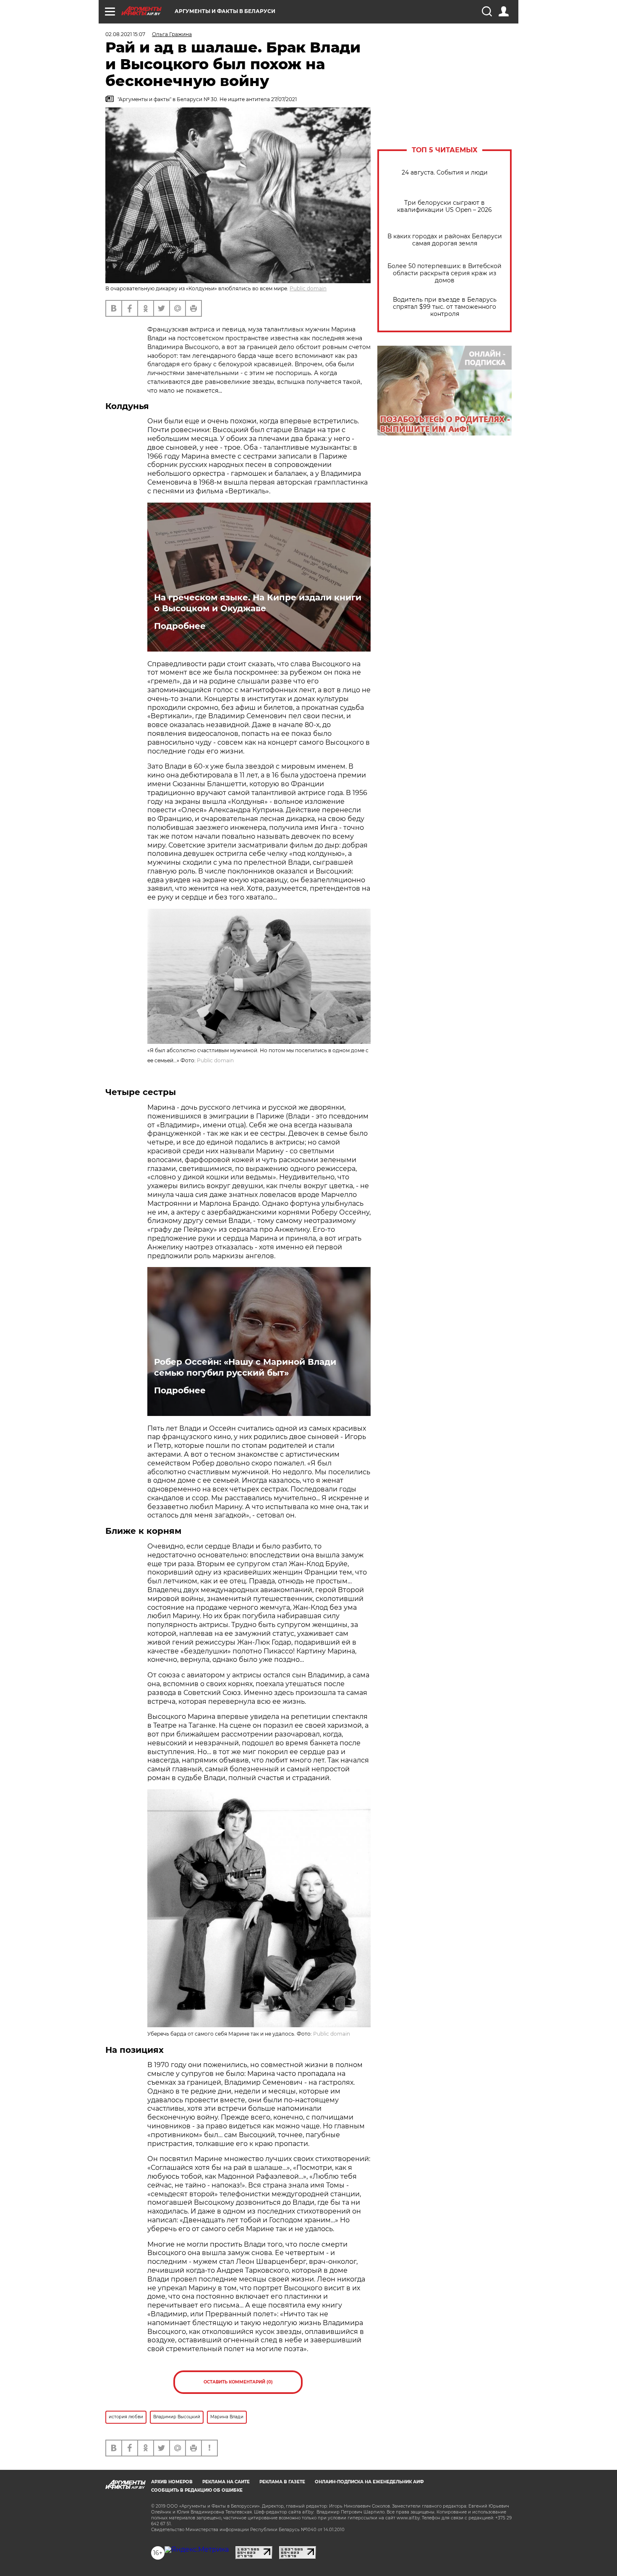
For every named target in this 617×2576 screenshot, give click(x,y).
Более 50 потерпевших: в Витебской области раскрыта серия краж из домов (444, 273)
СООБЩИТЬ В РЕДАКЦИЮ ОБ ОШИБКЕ (197, 2490)
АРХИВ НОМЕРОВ (172, 2482)
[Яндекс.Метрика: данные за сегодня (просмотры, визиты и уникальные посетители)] (197, 2550)
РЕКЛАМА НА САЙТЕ (226, 2482)
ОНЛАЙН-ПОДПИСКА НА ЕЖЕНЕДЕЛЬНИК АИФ (369, 2482)
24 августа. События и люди (445, 173)
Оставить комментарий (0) (238, 2382)
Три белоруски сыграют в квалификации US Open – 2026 (444, 206)
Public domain (308, 288)
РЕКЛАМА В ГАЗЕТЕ (282, 2482)
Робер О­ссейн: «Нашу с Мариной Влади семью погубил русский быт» (245, 1367)
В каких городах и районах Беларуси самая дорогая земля (445, 240)
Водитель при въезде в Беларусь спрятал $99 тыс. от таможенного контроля (445, 307)
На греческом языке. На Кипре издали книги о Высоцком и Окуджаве (258, 603)
